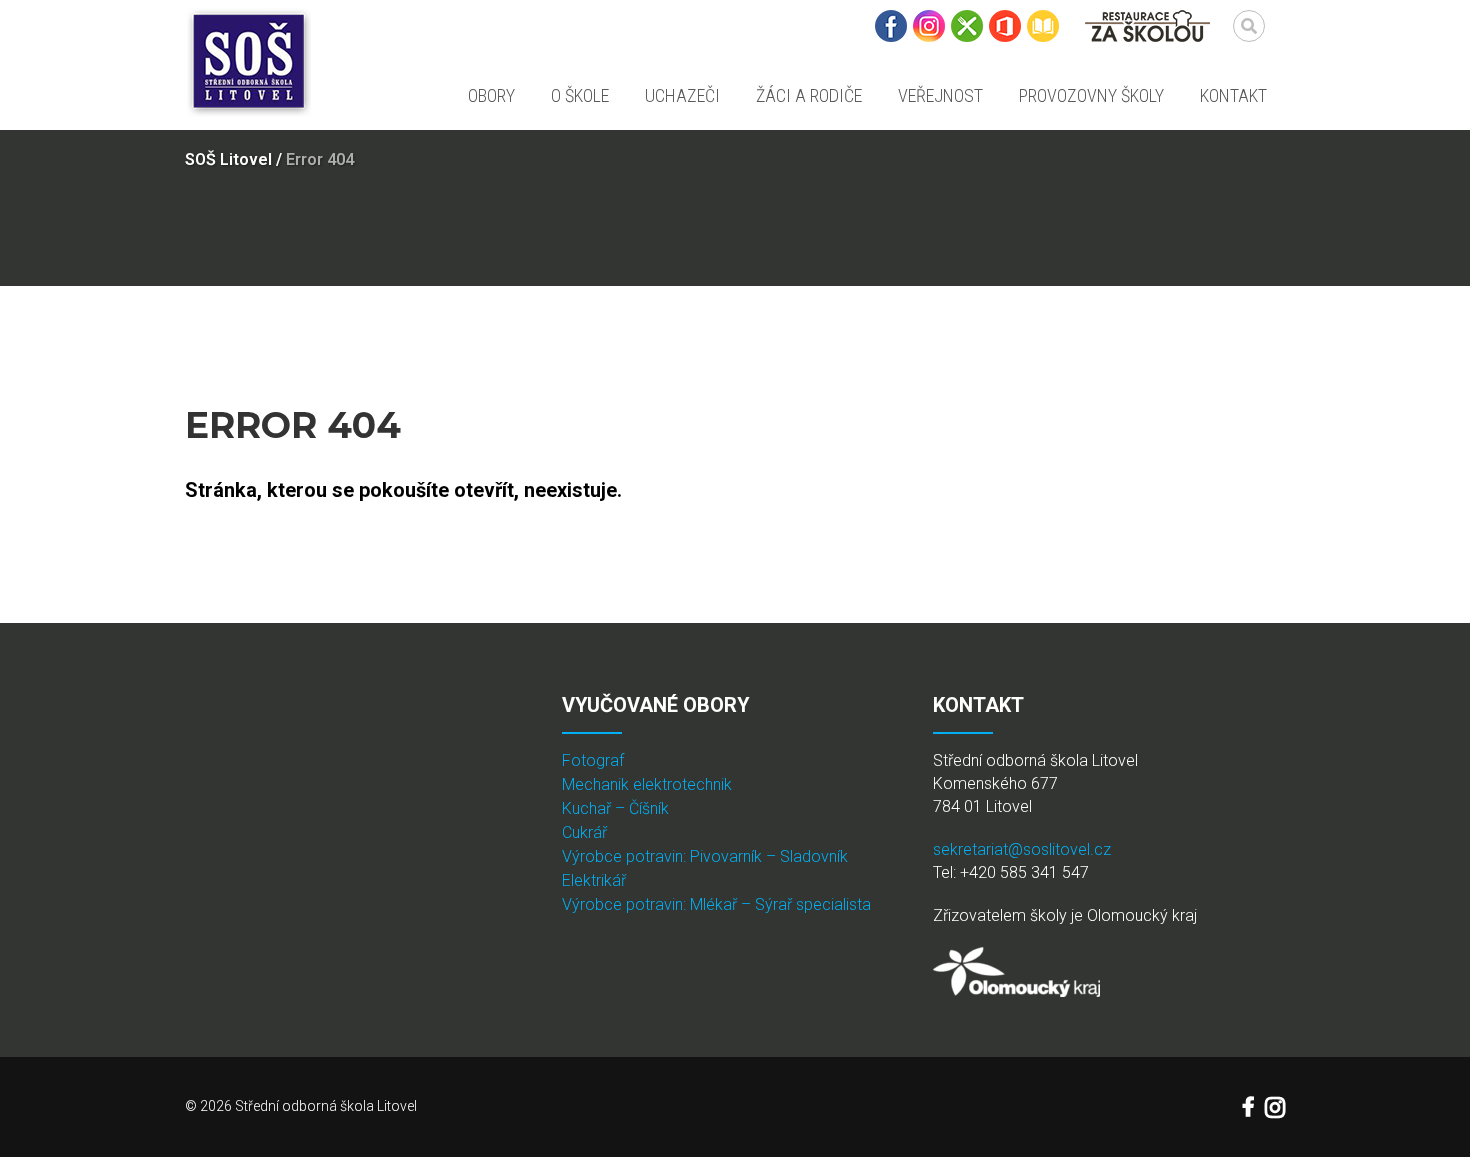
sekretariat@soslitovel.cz (1022, 849)
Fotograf (593, 760)
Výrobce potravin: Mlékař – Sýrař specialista (716, 904)
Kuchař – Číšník (615, 808)
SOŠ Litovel (228, 159)
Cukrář (584, 832)
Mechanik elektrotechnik (647, 784)
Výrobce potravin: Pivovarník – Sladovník (705, 856)
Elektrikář (594, 880)
